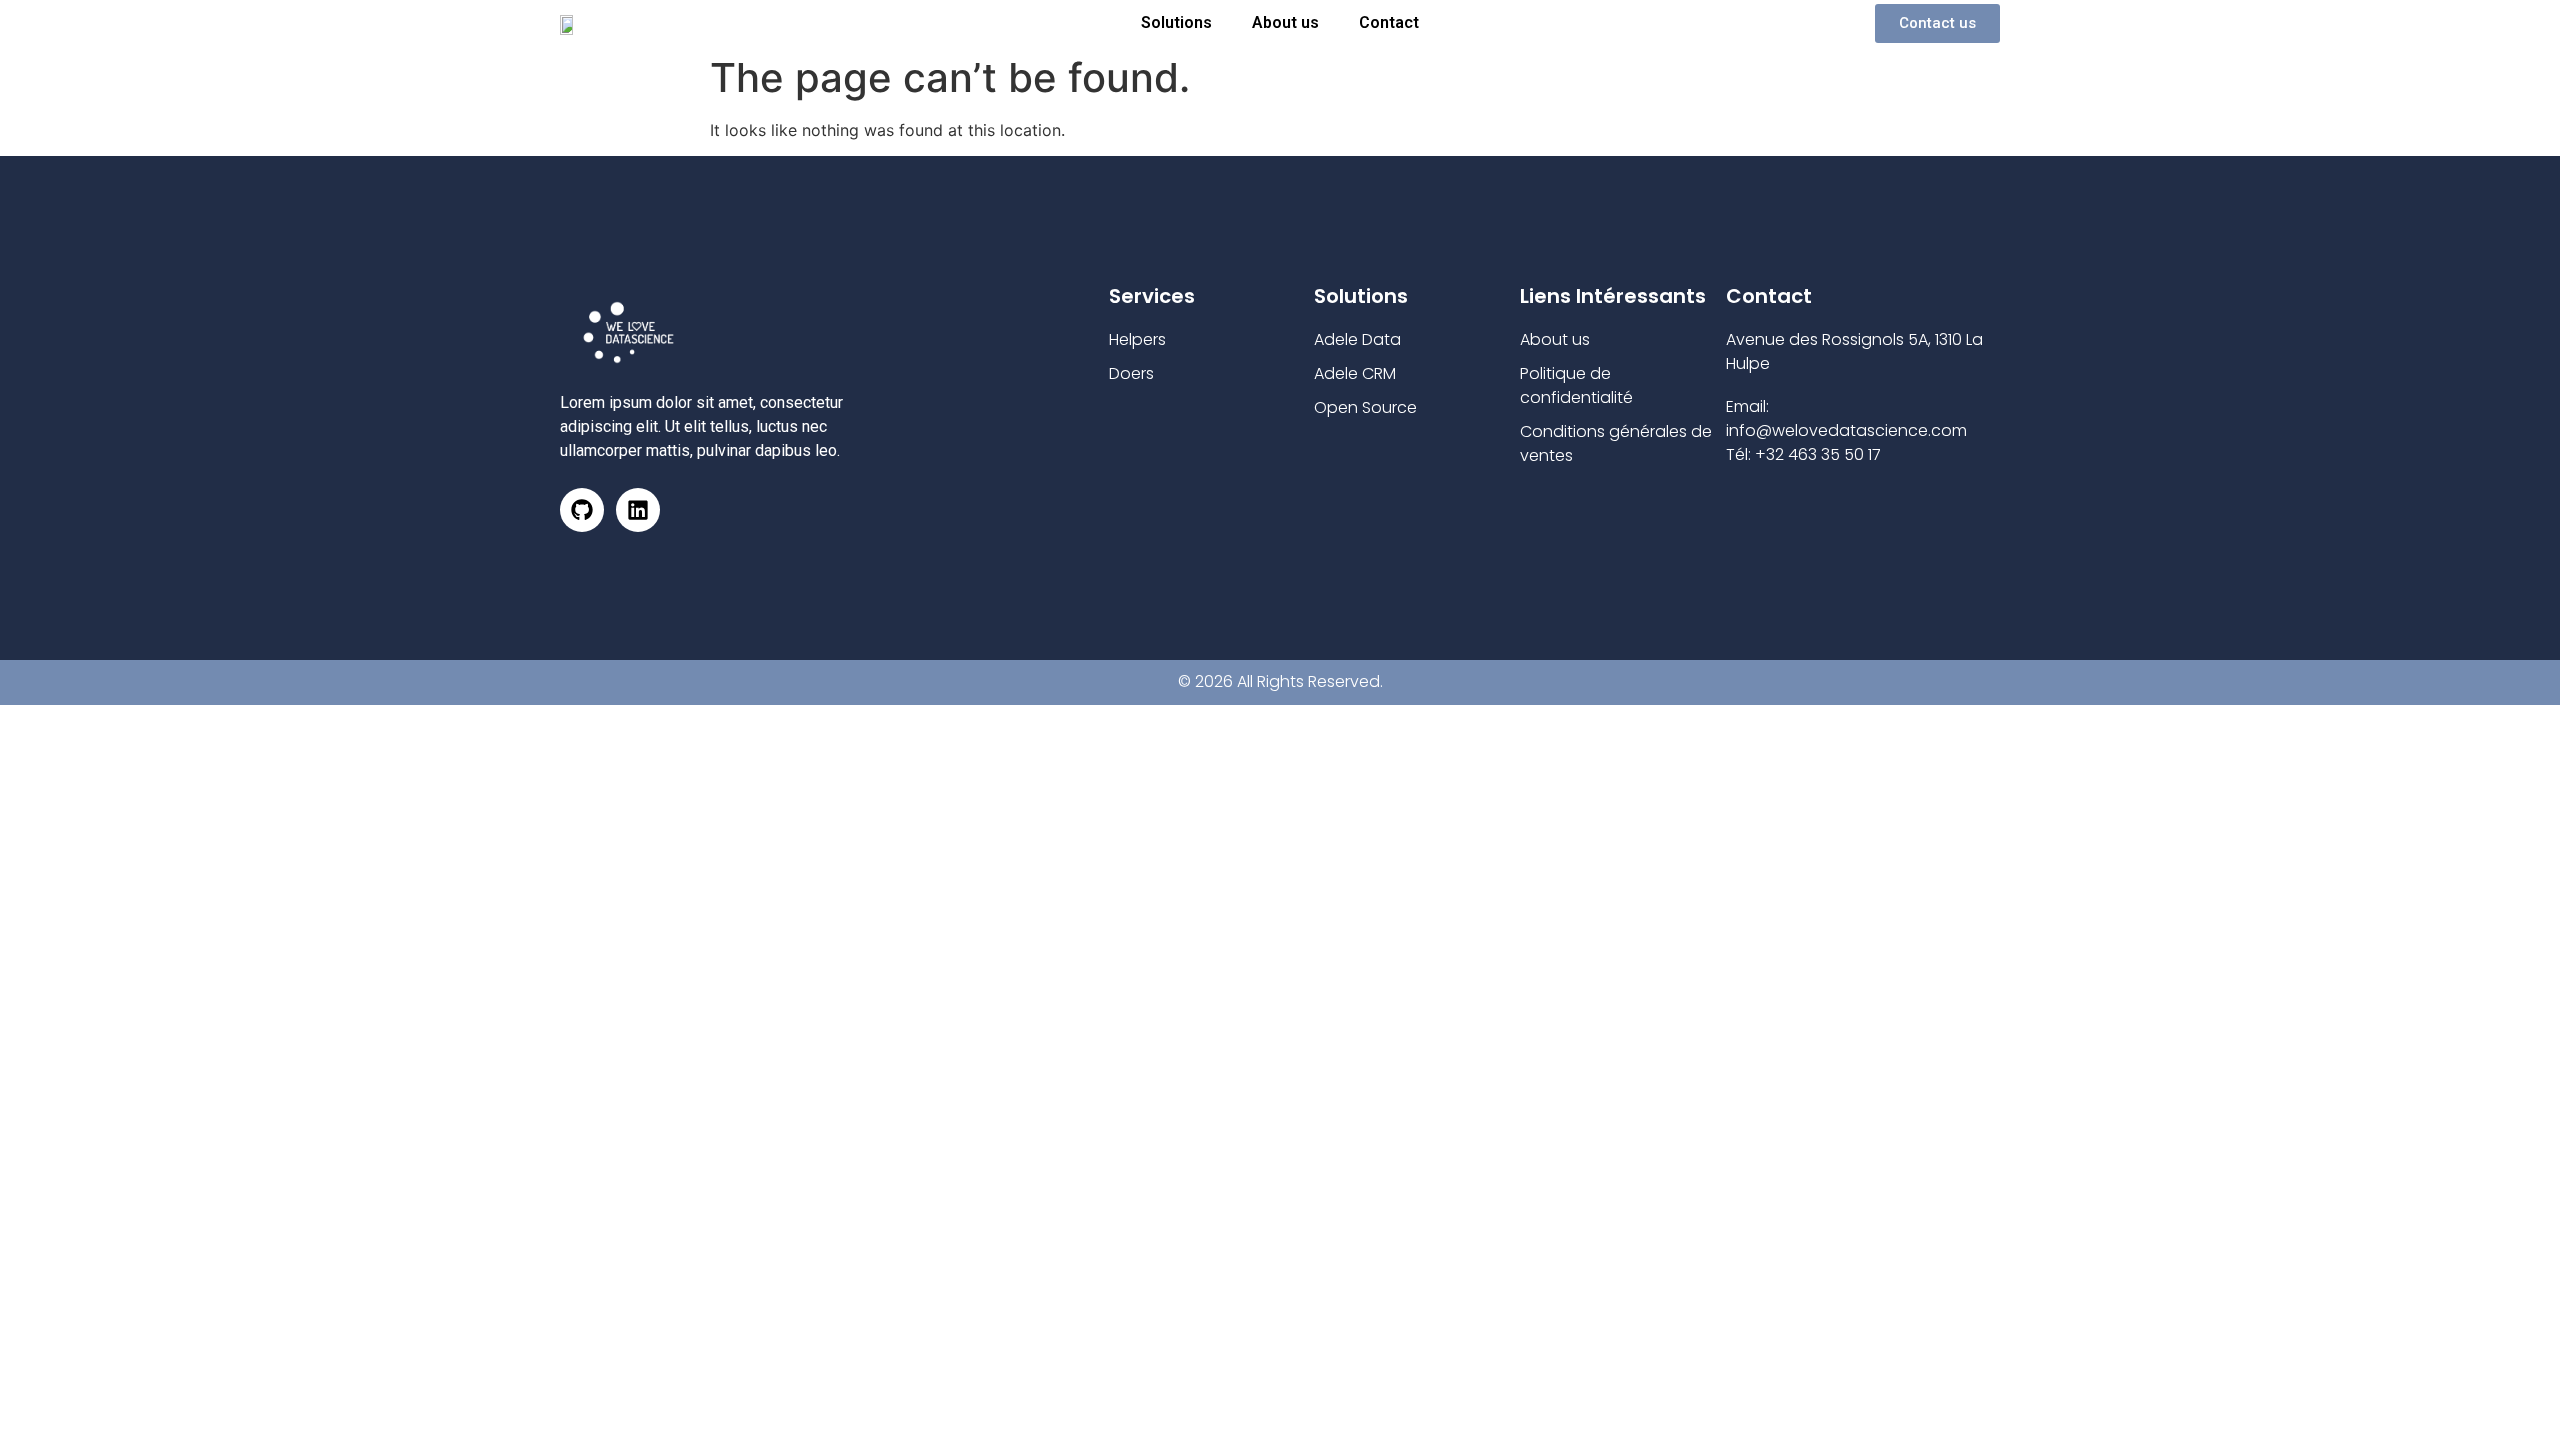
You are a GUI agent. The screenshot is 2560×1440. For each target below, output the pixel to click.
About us (1285, 22)
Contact (1389, 22)
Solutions (1176, 22)
